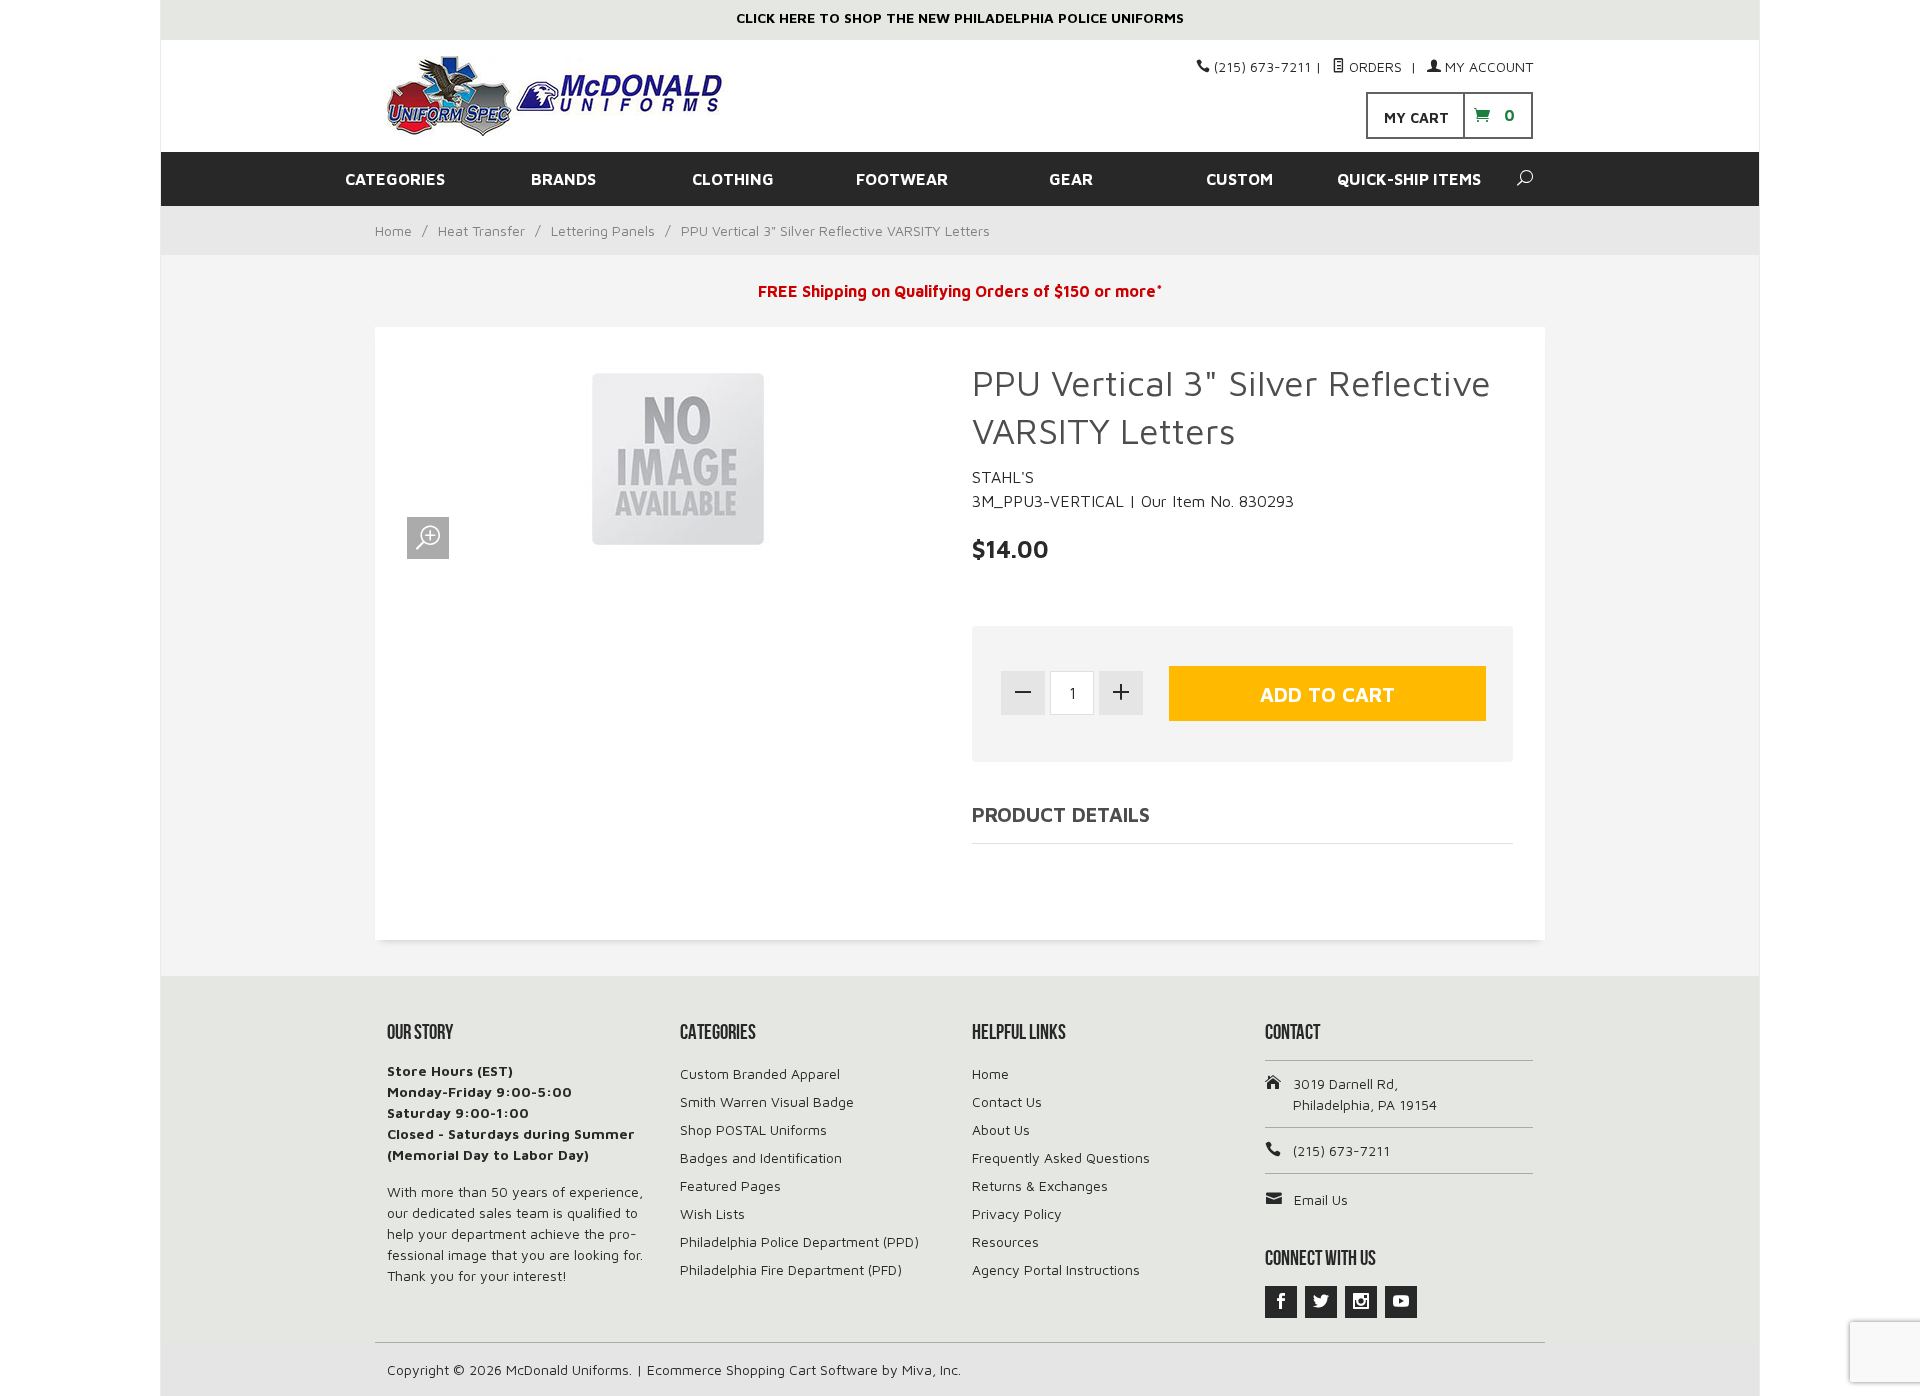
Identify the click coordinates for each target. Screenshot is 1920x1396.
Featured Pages (730, 1185)
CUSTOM (1239, 179)
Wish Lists (712, 1213)
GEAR (1071, 179)
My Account (1487, 66)
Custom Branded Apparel (760, 1073)
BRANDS (563, 179)
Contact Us (1007, 1101)
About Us (1001, 1129)
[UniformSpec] (570, 96)
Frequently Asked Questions (1061, 1157)
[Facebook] (1281, 1302)
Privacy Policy (1017, 1213)
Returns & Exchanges (1040, 1185)
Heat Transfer (481, 230)
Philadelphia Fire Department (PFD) (791, 1269)
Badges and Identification (761, 1157)
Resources (1005, 1241)
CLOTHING (733, 179)
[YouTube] (1401, 1302)
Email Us (1321, 1199)
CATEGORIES (395, 179)
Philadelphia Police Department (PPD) (799, 1241)
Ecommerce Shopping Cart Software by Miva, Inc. (804, 1369)
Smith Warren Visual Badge (767, 1101)
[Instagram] (1361, 1302)
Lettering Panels (603, 230)
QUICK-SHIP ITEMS (1409, 179)
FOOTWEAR (902, 179)
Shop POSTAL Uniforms (753, 1129)
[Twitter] (1321, 1302)
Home (393, 230)
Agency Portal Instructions (1056, 1269)
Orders (1375, 66)
